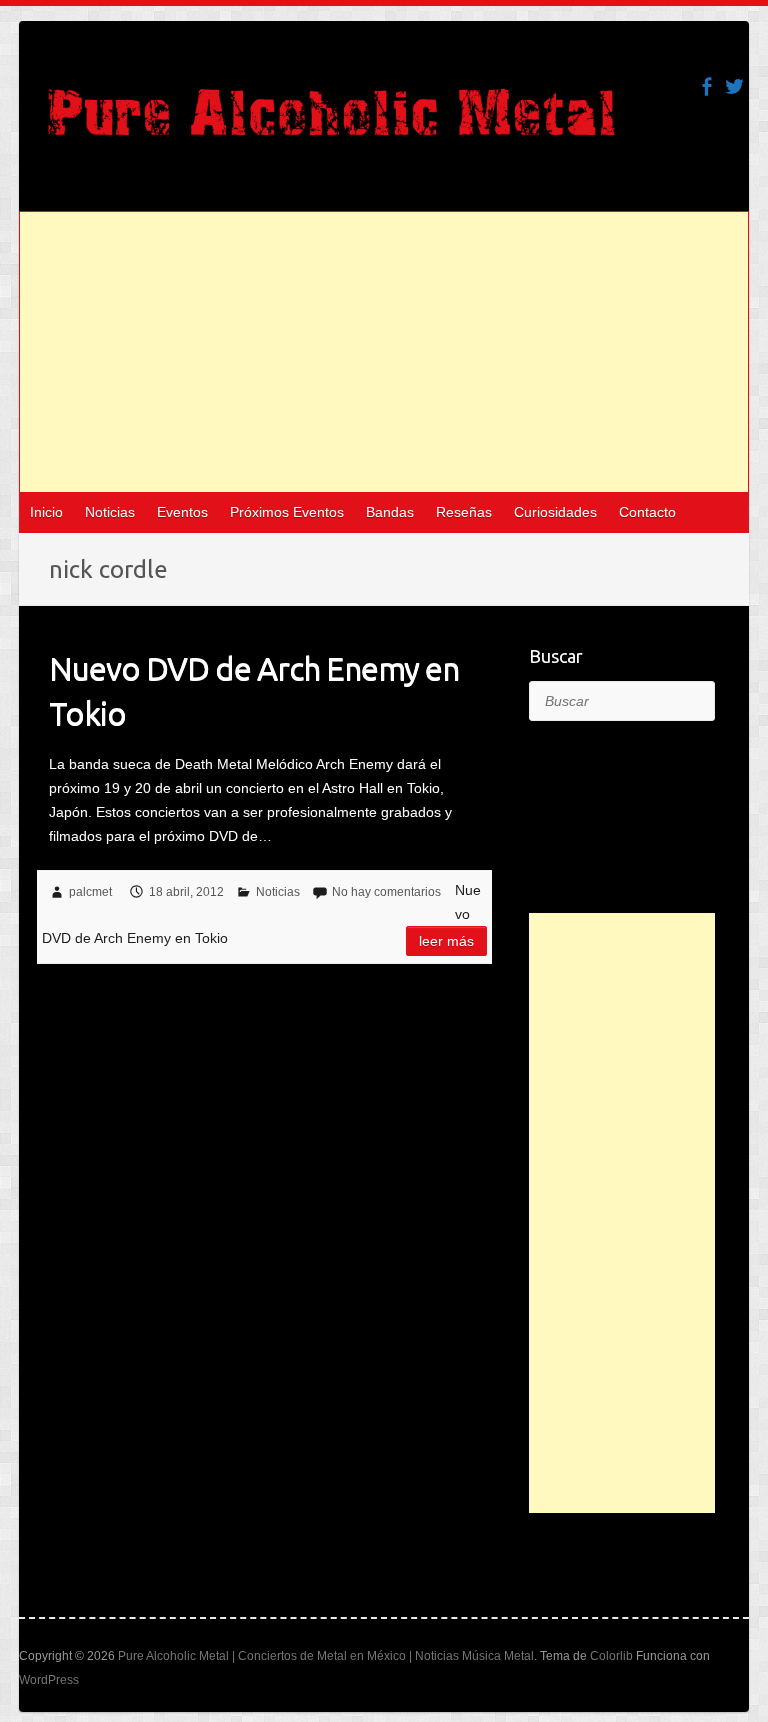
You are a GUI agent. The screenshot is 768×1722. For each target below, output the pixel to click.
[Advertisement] (384, 352)
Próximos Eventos (287, 512)
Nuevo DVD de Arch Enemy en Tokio (254, 690)
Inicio (46, 512)
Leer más (446, 941)
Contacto (647, 512)
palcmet (90, 892)
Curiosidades (555, 512)
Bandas (390, 512)
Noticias (110, 512)
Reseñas (464, 512)
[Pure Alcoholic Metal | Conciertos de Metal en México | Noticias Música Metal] (331, 122)
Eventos (182, 512)
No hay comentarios (386, 892)
